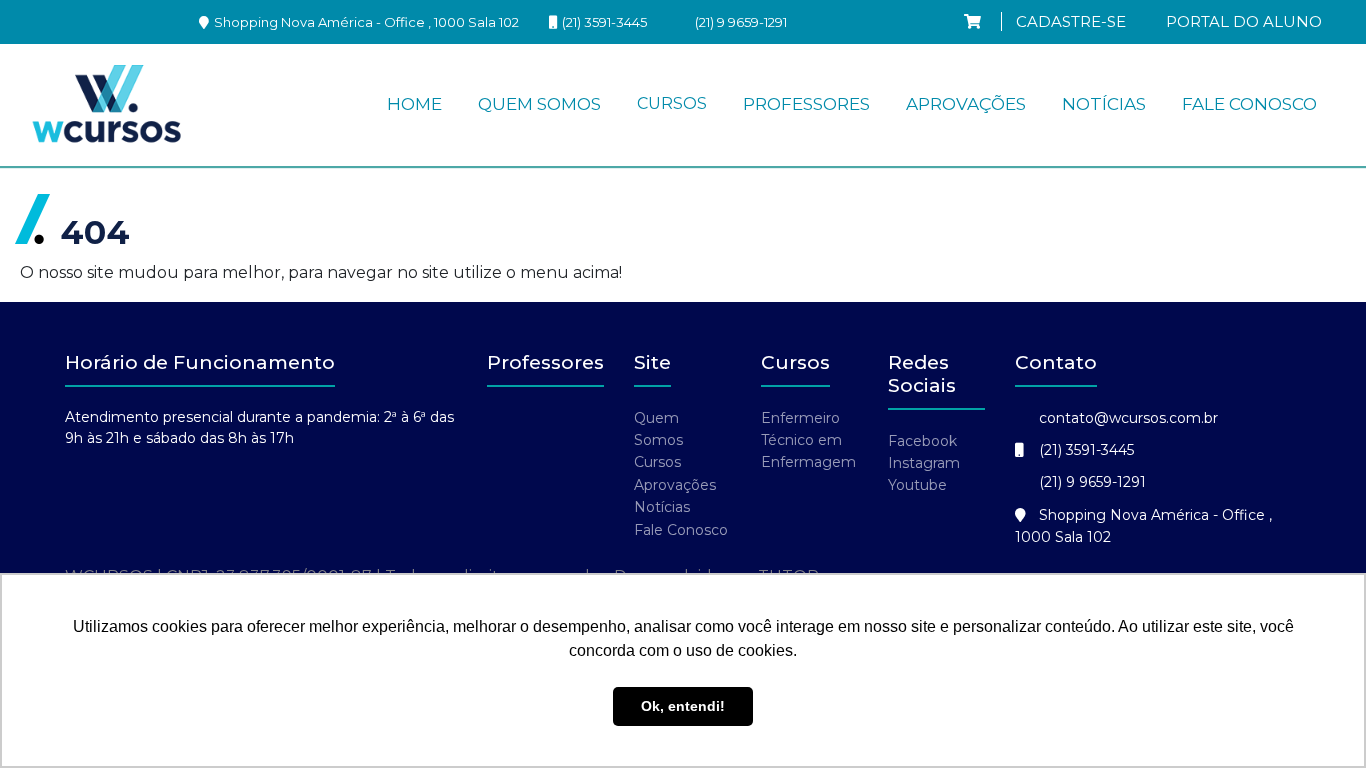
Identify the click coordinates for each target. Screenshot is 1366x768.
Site (652, 362)
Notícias (1104, 104)
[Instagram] (51, 21)
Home (414, 104)
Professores (806, 104)
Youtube (917, 485)
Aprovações (966, 104)
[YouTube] (161, 21)
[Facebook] (106, 21)
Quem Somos (539, 104)
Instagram (924, 463)
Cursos (672, 103)
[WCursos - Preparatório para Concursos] (107, 105)
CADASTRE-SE (1071, 21)
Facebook (922, 441)
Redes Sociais (922, 374)
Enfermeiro (800, 418)
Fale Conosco (1249, 104)
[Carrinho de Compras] (972, 21)
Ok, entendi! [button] (683, 706)
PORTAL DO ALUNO (1244, 21)
